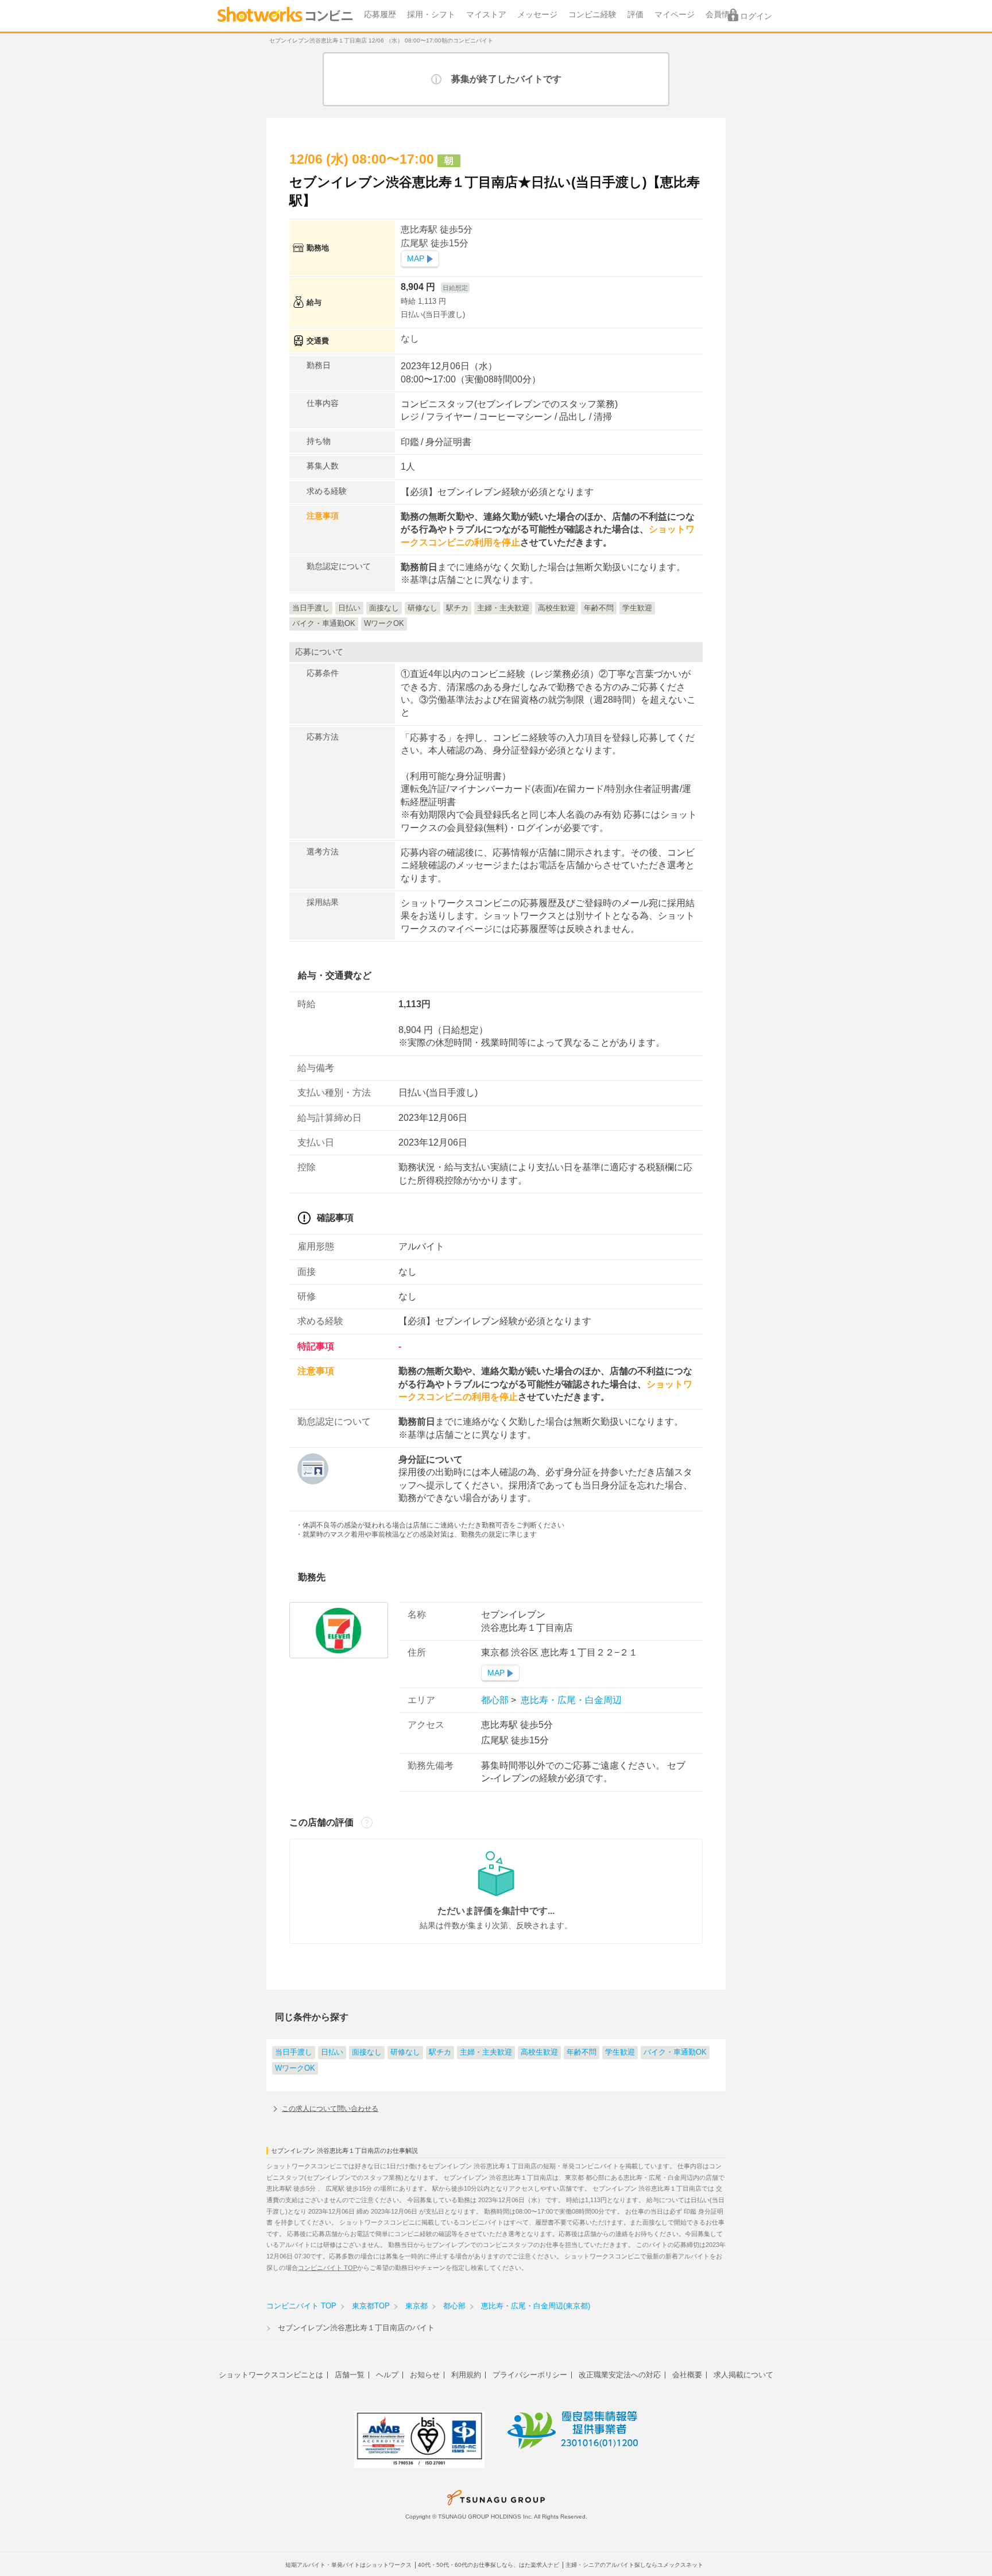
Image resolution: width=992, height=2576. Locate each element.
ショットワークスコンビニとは (271, 2375)
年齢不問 (582, 2052)
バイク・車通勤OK (675, 2052)
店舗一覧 (350, 2375)
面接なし (367, 2052)
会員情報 (722, 15)
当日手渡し (294, 2052)
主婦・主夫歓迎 (486, 2052)
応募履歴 (380, 15)
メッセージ (537, 15)
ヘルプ (387, 2375)
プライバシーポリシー (530, 2375)
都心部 (496, 1700)
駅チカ (440, 2052)
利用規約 (466, 2375)
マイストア (486, 15)
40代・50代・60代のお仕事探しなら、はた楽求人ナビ (489, 2565)
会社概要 (687, 2375)
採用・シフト (431, 15)
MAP (416, 259)
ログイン (756, 16)
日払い (332, 2052)
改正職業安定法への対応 (620, 2375)
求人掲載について (743, 2375)
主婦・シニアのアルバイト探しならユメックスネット (634, 2565)
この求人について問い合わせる (330, 2109)
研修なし (405, 2052)
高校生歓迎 (539, 2052)
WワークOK (295, 2068)
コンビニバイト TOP (328, 2268)
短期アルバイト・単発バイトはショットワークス (348, 2565)
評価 (635, 15)
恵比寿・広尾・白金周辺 (570, 1700)
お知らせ (425, 2375)
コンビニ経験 (592, 15)
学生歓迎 (620, 2052)
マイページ (675, 15)
